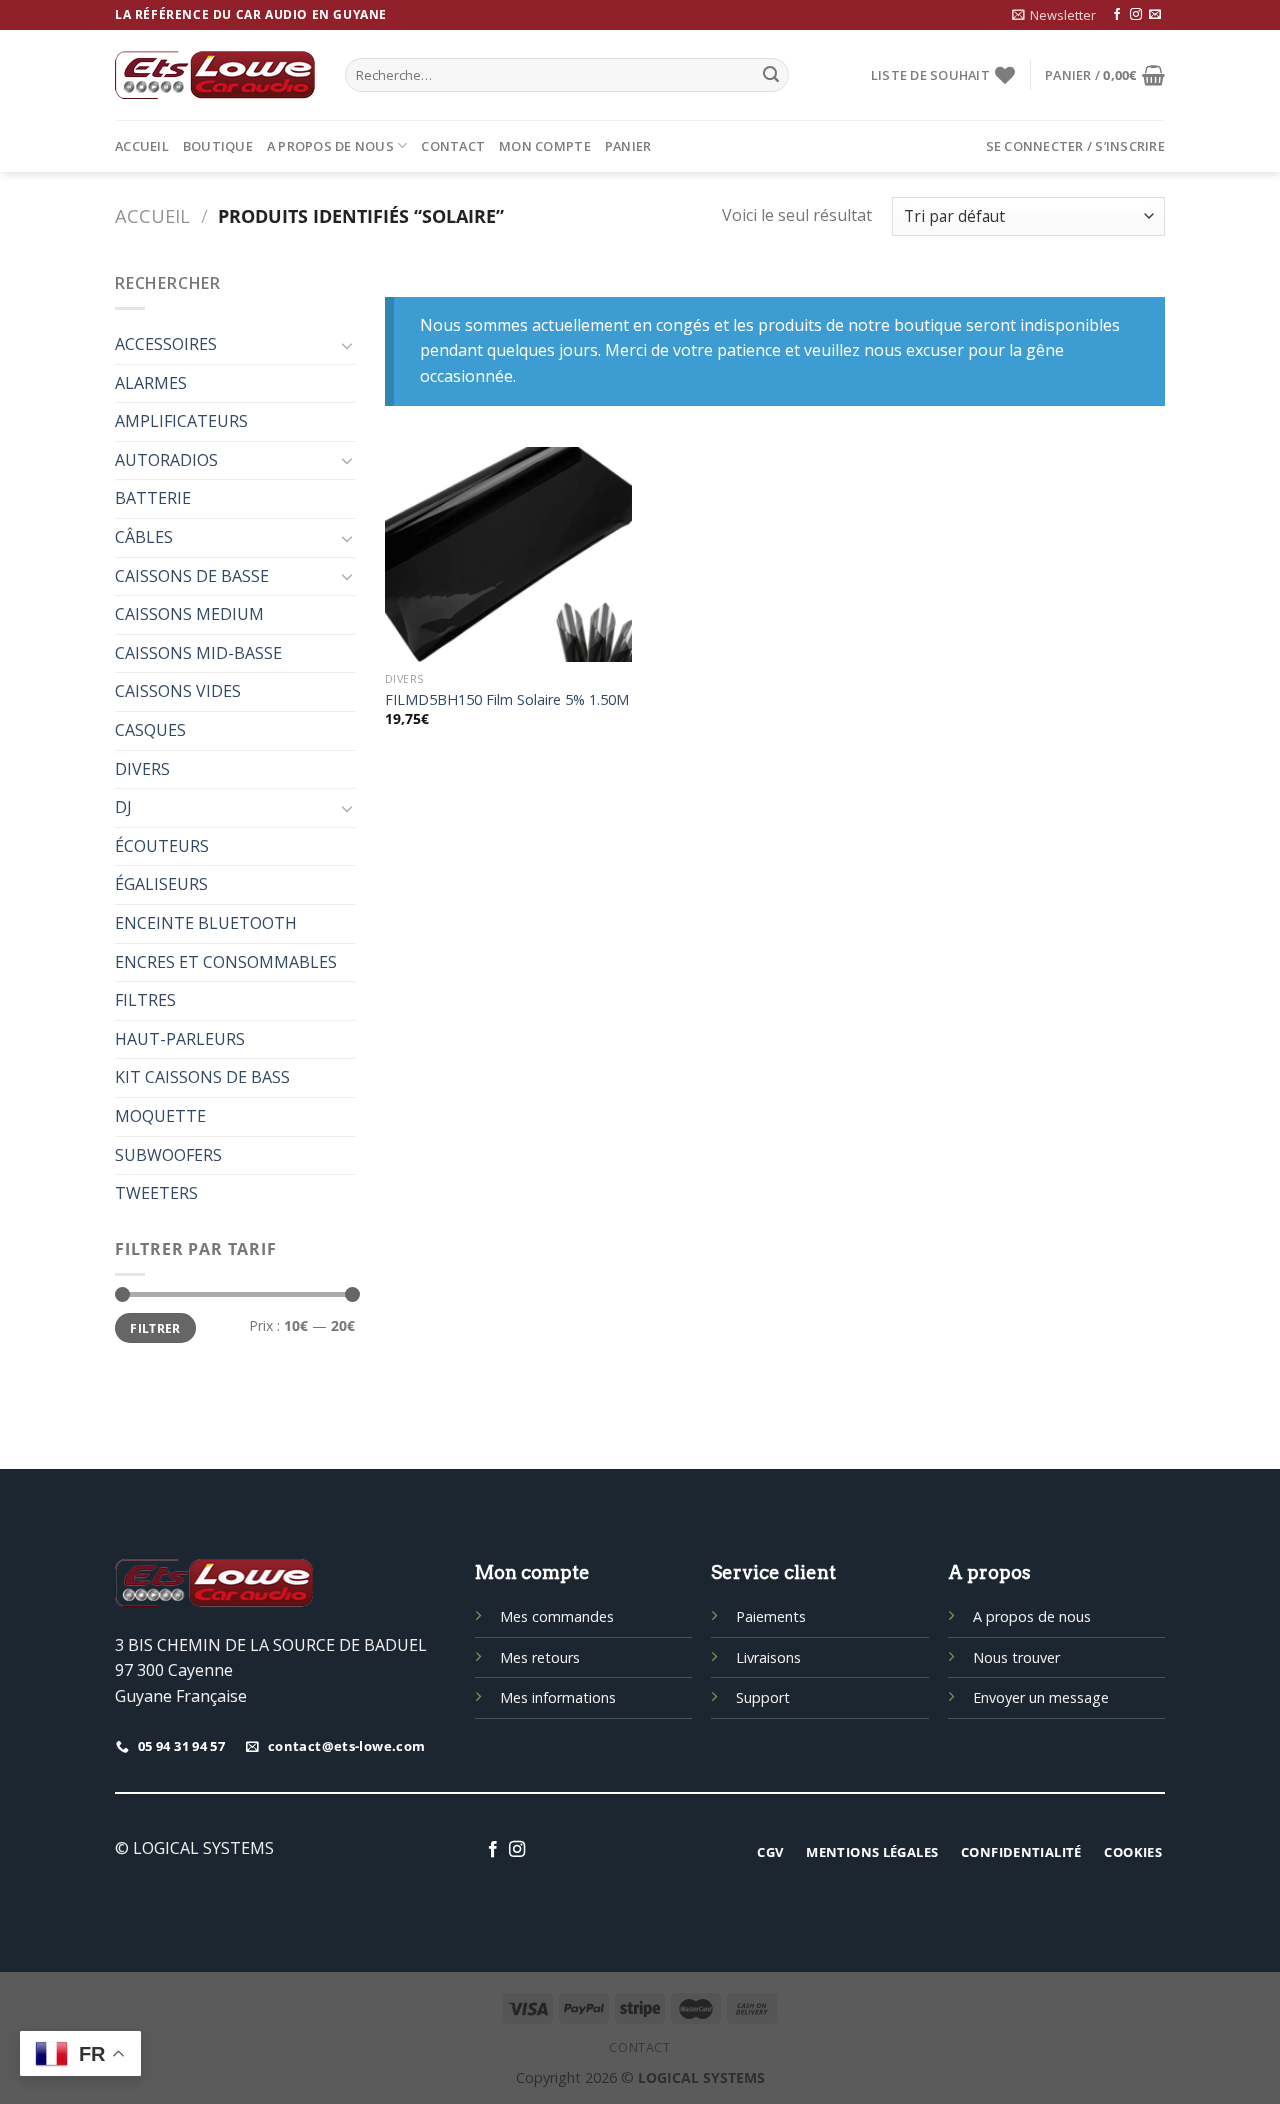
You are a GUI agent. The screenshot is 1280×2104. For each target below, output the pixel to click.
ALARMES (151, 383)
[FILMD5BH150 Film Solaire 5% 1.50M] (508, 554)
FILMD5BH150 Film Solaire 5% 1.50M (507, 700)
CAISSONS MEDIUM (189, 614)
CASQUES (150, 730)
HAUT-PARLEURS (180, 1039)
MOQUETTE (160, 1116)
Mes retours (540, 1657)
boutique (218, 146)
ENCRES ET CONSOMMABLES (226, 962)
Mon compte (545, 146)
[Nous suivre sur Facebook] (1117, 15)
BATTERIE (153, 498)
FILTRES (145, 1000)
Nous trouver (1016, 1657)
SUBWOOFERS (168, 1155)
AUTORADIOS (166, 460)
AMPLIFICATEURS (181, 421)
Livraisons (768, 1657)
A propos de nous (330, 146)
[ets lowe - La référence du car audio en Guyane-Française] (215, 75)
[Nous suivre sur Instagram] (1136, 15)
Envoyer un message (1041, 1697)
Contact (453, 146)
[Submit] (771, 75)
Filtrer (155, 1328)
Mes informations (558, 1697)
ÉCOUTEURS (162, 846)
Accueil (142, 146)
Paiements (771, 1616)
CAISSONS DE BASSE (192, 576)
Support (763, 1697)
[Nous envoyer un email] (1155, 15)
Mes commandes (557, 1616)
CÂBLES (144, 537)
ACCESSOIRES (166, 344)
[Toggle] (347, 345)
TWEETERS (156, 1193)
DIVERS (142, 769)
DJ (123, 807)
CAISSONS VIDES (178, 691)
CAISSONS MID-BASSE (198, 653)
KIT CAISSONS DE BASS (202, 1077)
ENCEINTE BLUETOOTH (206, 923)
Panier (628, 146)
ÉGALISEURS (161, 884)
